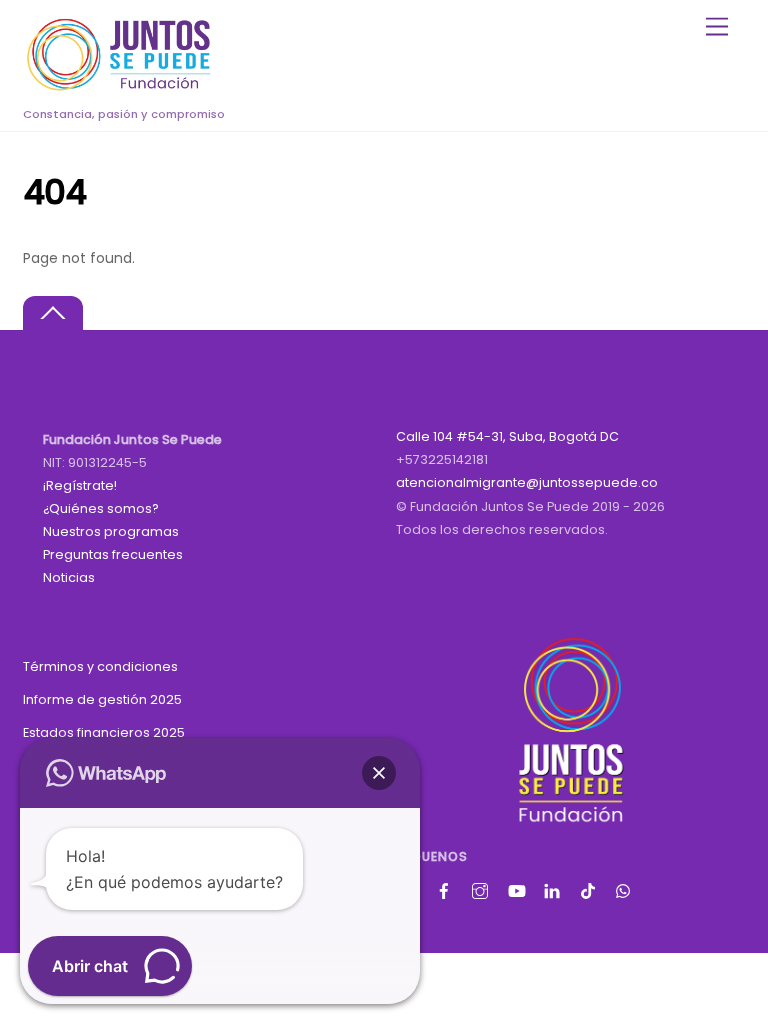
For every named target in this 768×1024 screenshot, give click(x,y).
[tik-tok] (590, 888)
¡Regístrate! (80, 485)
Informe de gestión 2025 (102, 699)
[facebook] (446, 888)
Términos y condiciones (100, 666)
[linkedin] (554, 888)
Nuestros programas (111, 531)
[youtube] (518, 888)
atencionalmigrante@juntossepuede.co (527, 482)
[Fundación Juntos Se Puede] (123, 87)
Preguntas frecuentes (113, 554)
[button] (379, 773)
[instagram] (482, 888)
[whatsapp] (626, 888)
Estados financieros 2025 (104, 732)
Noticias (69, 577)
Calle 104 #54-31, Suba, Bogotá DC (507, 436)
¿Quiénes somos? (101, 508)
